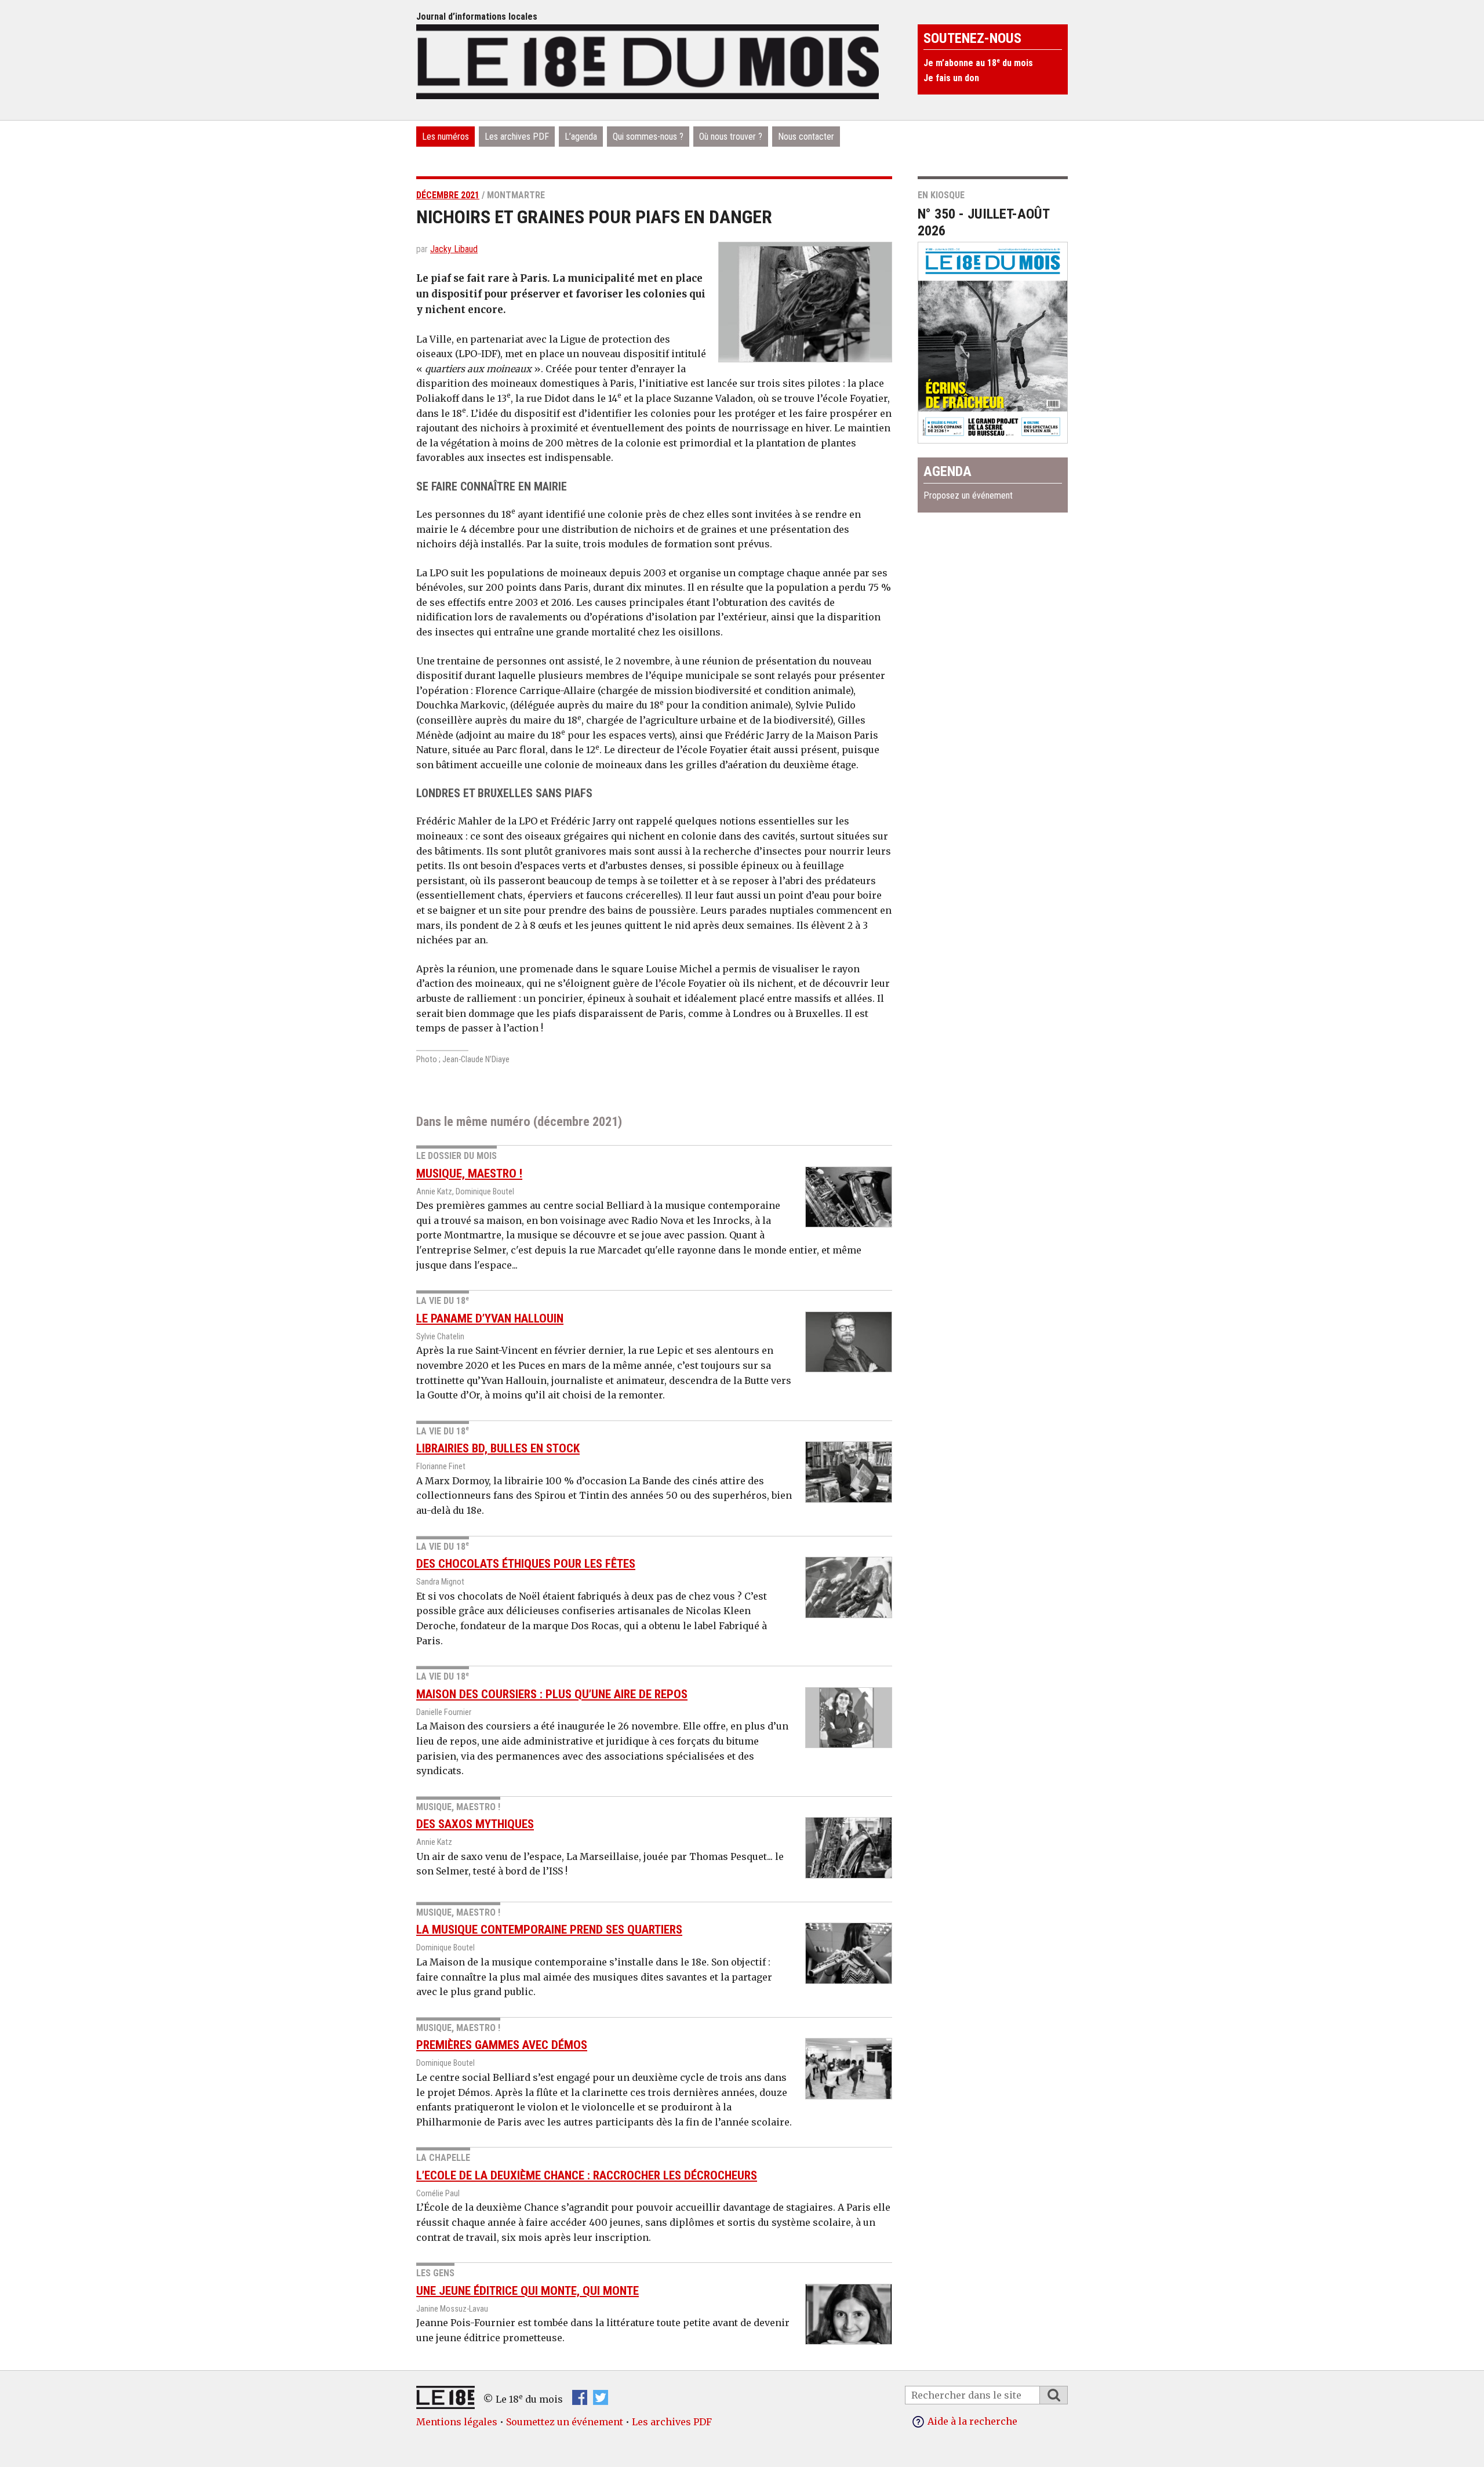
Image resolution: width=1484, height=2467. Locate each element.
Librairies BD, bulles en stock (498, 1448)
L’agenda (581, 137)
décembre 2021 (448, 195)
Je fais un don (951, 78)
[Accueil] (648, 60)
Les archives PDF (517, 137)
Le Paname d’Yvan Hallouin (490, 1318)
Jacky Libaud (454, 249)
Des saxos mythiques (475, 1824)
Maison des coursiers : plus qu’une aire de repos (552, 1694)
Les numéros (445, 137)
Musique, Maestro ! (469, 1173)
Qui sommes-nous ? (648, 137)
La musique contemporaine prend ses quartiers (549, 1930)
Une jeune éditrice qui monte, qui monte (528, 2291)
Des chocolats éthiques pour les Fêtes (526, 1564)
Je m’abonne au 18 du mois (978, 63)
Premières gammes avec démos (502, 2045)
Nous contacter (806, 137)
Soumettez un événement (565, 2422)
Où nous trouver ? (731, 137)
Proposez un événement (968, 495)
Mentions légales (457, 2422)
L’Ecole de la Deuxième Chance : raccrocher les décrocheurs (587, 2175)
